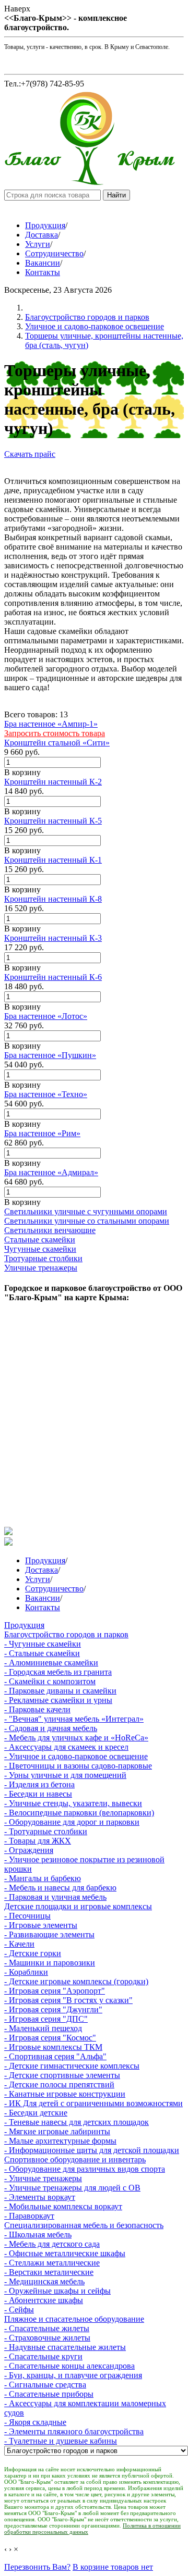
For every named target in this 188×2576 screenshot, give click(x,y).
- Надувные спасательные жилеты (65, 2347)
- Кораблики (26, 1972)
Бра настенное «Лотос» (46, 1016)
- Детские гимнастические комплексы (72, 2066)
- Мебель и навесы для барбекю (60, 1888)
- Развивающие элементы (49, 1934)
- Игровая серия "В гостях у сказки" (68, 2000)
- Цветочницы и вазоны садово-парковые (78, 1766)
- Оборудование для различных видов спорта (85, 2169)
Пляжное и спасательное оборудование (74, 2319)
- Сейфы (19, 2310)
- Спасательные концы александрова (69, 2366)
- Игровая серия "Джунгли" (53, 2009)
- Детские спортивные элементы (62, 2075)
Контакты (43, 272)
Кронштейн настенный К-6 (53, 977)
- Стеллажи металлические (52, 2263)
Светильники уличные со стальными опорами (87, 1221)
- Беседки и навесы (38, 1794)
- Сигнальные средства (45, 2385)
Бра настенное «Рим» (42, 1133)
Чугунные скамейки (40, 1249)
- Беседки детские (36, 2113)
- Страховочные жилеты (47, 2338)
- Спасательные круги (43, 2356)
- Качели (19, 1944)
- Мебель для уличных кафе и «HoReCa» (76, 1738)
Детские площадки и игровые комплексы (78, 1906)
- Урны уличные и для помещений (65, 1775)
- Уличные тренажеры (43, 2178)
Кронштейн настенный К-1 (53, 860)
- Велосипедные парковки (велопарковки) (79, 1813)
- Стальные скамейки (42, 1653)
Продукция (45, 225)
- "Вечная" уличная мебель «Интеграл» (74, 1719)
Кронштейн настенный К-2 (53, 782)
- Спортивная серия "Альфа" (55, 2056)
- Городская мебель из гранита (58, 1672)
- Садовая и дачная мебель (51, 1728)
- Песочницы (27, 1916)
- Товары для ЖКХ (38, 1841)
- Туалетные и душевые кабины (61, 2441)
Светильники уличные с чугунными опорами (86, 1211)
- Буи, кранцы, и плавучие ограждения (73, 2375)
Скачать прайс (30, 454)
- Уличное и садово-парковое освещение (76, 1756)
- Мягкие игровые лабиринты (57, 2131)
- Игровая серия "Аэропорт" (55, 1991)
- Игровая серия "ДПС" (46, 2019)
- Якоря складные (35, 2422)
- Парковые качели (37, 1709)
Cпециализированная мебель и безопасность (84, 2225)
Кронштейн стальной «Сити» (57, 743)
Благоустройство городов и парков (87, 317)
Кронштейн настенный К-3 (53, 938)
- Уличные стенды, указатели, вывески (73, 1803)
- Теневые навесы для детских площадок (77, 2122)
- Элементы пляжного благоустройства (74, 2431)
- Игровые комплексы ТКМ (53, 2047)
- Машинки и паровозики (50, 1963)
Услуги (38, 244)
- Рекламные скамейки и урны (58, 1700)
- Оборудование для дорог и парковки (72, 1822)
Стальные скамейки (40, 1240)
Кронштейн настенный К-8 (53, 899)
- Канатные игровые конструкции (65, 2094)
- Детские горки (33, 1953)
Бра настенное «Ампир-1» (51, 724)
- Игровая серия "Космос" (50, 2038)
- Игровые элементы (41, 1925)
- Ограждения (29, 1850)
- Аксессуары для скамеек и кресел (66, 1747)
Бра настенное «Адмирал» (51, 1172)
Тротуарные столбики (43, 1258)
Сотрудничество (54, 253)
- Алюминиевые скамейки (51, 1663)
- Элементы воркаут (40, 2197)
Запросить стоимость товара (55, 733)
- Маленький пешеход (43, 2028)
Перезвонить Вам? (37, 2567)
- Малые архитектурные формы (60, 2141)
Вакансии (43, 263)
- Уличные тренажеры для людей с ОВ (72, 2188)
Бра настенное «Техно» (46, 1094)
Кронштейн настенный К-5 (53, 821)
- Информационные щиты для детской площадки (92, 2150)
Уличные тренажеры (41, 1268)
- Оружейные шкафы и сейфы (57, 2291)
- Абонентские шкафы (44, 2300)
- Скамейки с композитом (50, 1681)
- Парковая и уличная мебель (55, 1897)
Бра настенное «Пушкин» (50, 1055)
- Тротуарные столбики (46, 1831)
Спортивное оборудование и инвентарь (75, 2160)
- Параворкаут (29, 2216)
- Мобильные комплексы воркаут (63, 2206)
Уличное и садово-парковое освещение (95, 326)
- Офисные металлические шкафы (65, 2253)
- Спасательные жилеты (47, 2328)
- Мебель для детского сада (52, 2244)
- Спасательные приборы (49, 2394)
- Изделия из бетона (39, 1784)
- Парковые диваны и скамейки (60, 1691)
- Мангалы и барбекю (43, 1878)
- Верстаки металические (49, 2272)
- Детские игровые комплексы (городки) (76, 1981)
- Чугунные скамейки (43, 1644)
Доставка (42, 235)
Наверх (17, 9)
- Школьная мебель (38, 2235)
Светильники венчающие (50, 1230)
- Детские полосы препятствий (59, 2085)
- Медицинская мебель (44, 2281)
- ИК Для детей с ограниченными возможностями (93, 2103)
